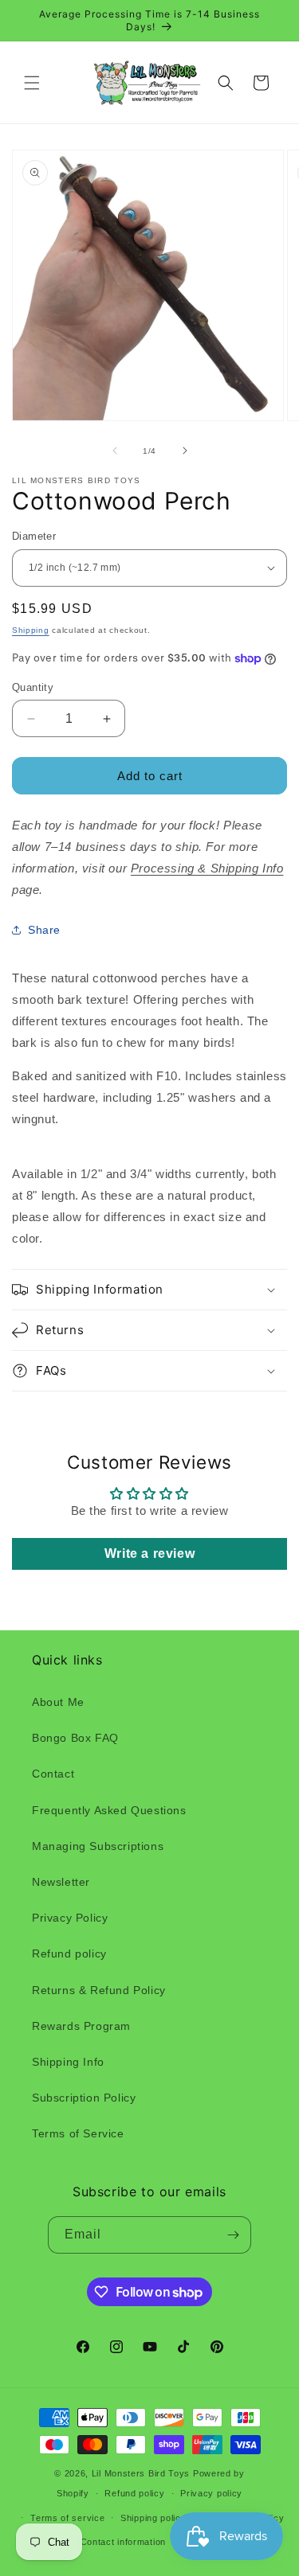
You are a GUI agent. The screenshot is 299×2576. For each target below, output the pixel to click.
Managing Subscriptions (98, 1846)
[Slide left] (115, 451)
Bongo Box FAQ (75, 1738)
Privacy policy (211, 2493)
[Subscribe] (233, 2235)
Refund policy (69, 1953)
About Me (58, 1702)
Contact (53, 1774)
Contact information (123, 2542)
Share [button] (44, 930)
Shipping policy (153, 2518)
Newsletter (61, 1882)
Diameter (34, 536)
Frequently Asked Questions (109, 1810)
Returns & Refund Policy (99, 1990)
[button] (32, 83)
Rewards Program (81, 2026)
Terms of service (67, 2518)
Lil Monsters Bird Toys (141, 2473)
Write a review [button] (149, 1553)
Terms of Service (78, 2133)
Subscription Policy (84, 2098)
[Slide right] (185, 451)
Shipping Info (68, 2062)
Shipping (31, 630)
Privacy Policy (70, 1918)
